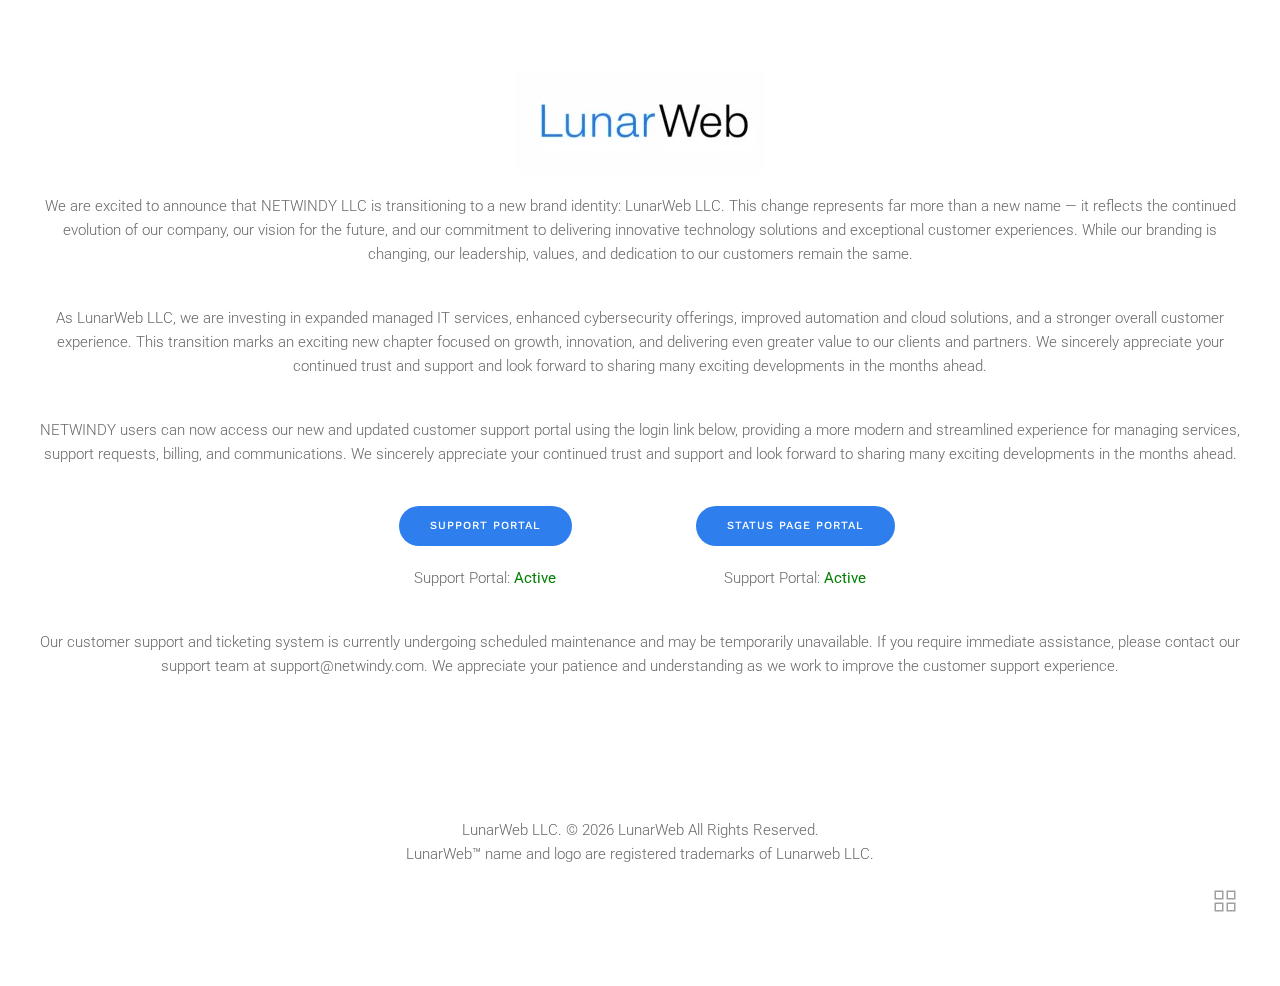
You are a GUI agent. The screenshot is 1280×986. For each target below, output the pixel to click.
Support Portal (485, 525)
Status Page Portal (795, 525)
